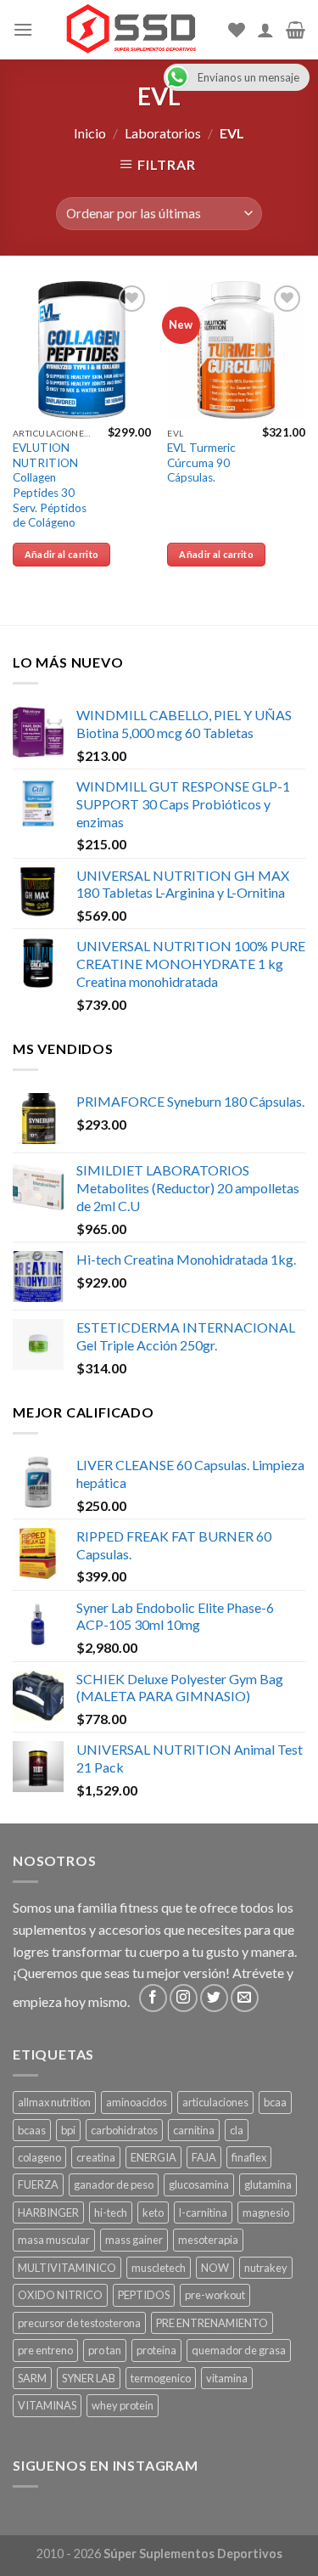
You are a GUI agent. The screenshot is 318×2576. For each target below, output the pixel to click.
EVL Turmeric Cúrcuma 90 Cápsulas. (201, 462)
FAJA (204, 2157)
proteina (156, 2350)
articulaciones (215, 2102)
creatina (96, 2157)
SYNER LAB (89, 2378)
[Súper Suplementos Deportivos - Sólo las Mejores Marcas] (131, 30)
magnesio (266, 2212)
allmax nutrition (54, 2102)
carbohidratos (124, 2130)
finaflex (249, 2157)
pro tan (105, 2350)
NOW (215, 2268)
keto (153, 2212)
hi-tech (111, 2212)
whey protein (123, 2405)
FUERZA (38, 2184)
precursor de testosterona (79, 2323)
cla (237, 2130)
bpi (68, 2130)
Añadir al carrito (62, 554)
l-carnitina (203, 2212)
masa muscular (54, 2240)
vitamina (227, 2378)
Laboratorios (163, 133)
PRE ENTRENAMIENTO (212, 2323)
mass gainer (134, 2240)
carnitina (194, 2130)
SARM (32, 2378)
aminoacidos (137, 2102)
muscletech (159, 2268)
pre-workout (215, 2295)
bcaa (275, 2102)
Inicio (90, 133)
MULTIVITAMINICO (67, 2268)
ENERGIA (153, 2157)
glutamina (268, 2184)
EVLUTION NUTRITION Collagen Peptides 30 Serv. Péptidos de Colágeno (50, 485)
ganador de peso (114, 2184)
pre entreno (45, 2350)
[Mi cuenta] (265, 30)
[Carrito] (296, 30)
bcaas (32, 2130)
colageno (39, 2157)
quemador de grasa (239, 2350)
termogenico (161, 2378)
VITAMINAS (47, 2405)
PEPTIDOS (144, 2295)
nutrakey (266, 2268)
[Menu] (23, 29)
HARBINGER (48, 2212)
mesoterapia (208, 2240)
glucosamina (199, 2184)
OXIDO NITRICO (60, 2295)
